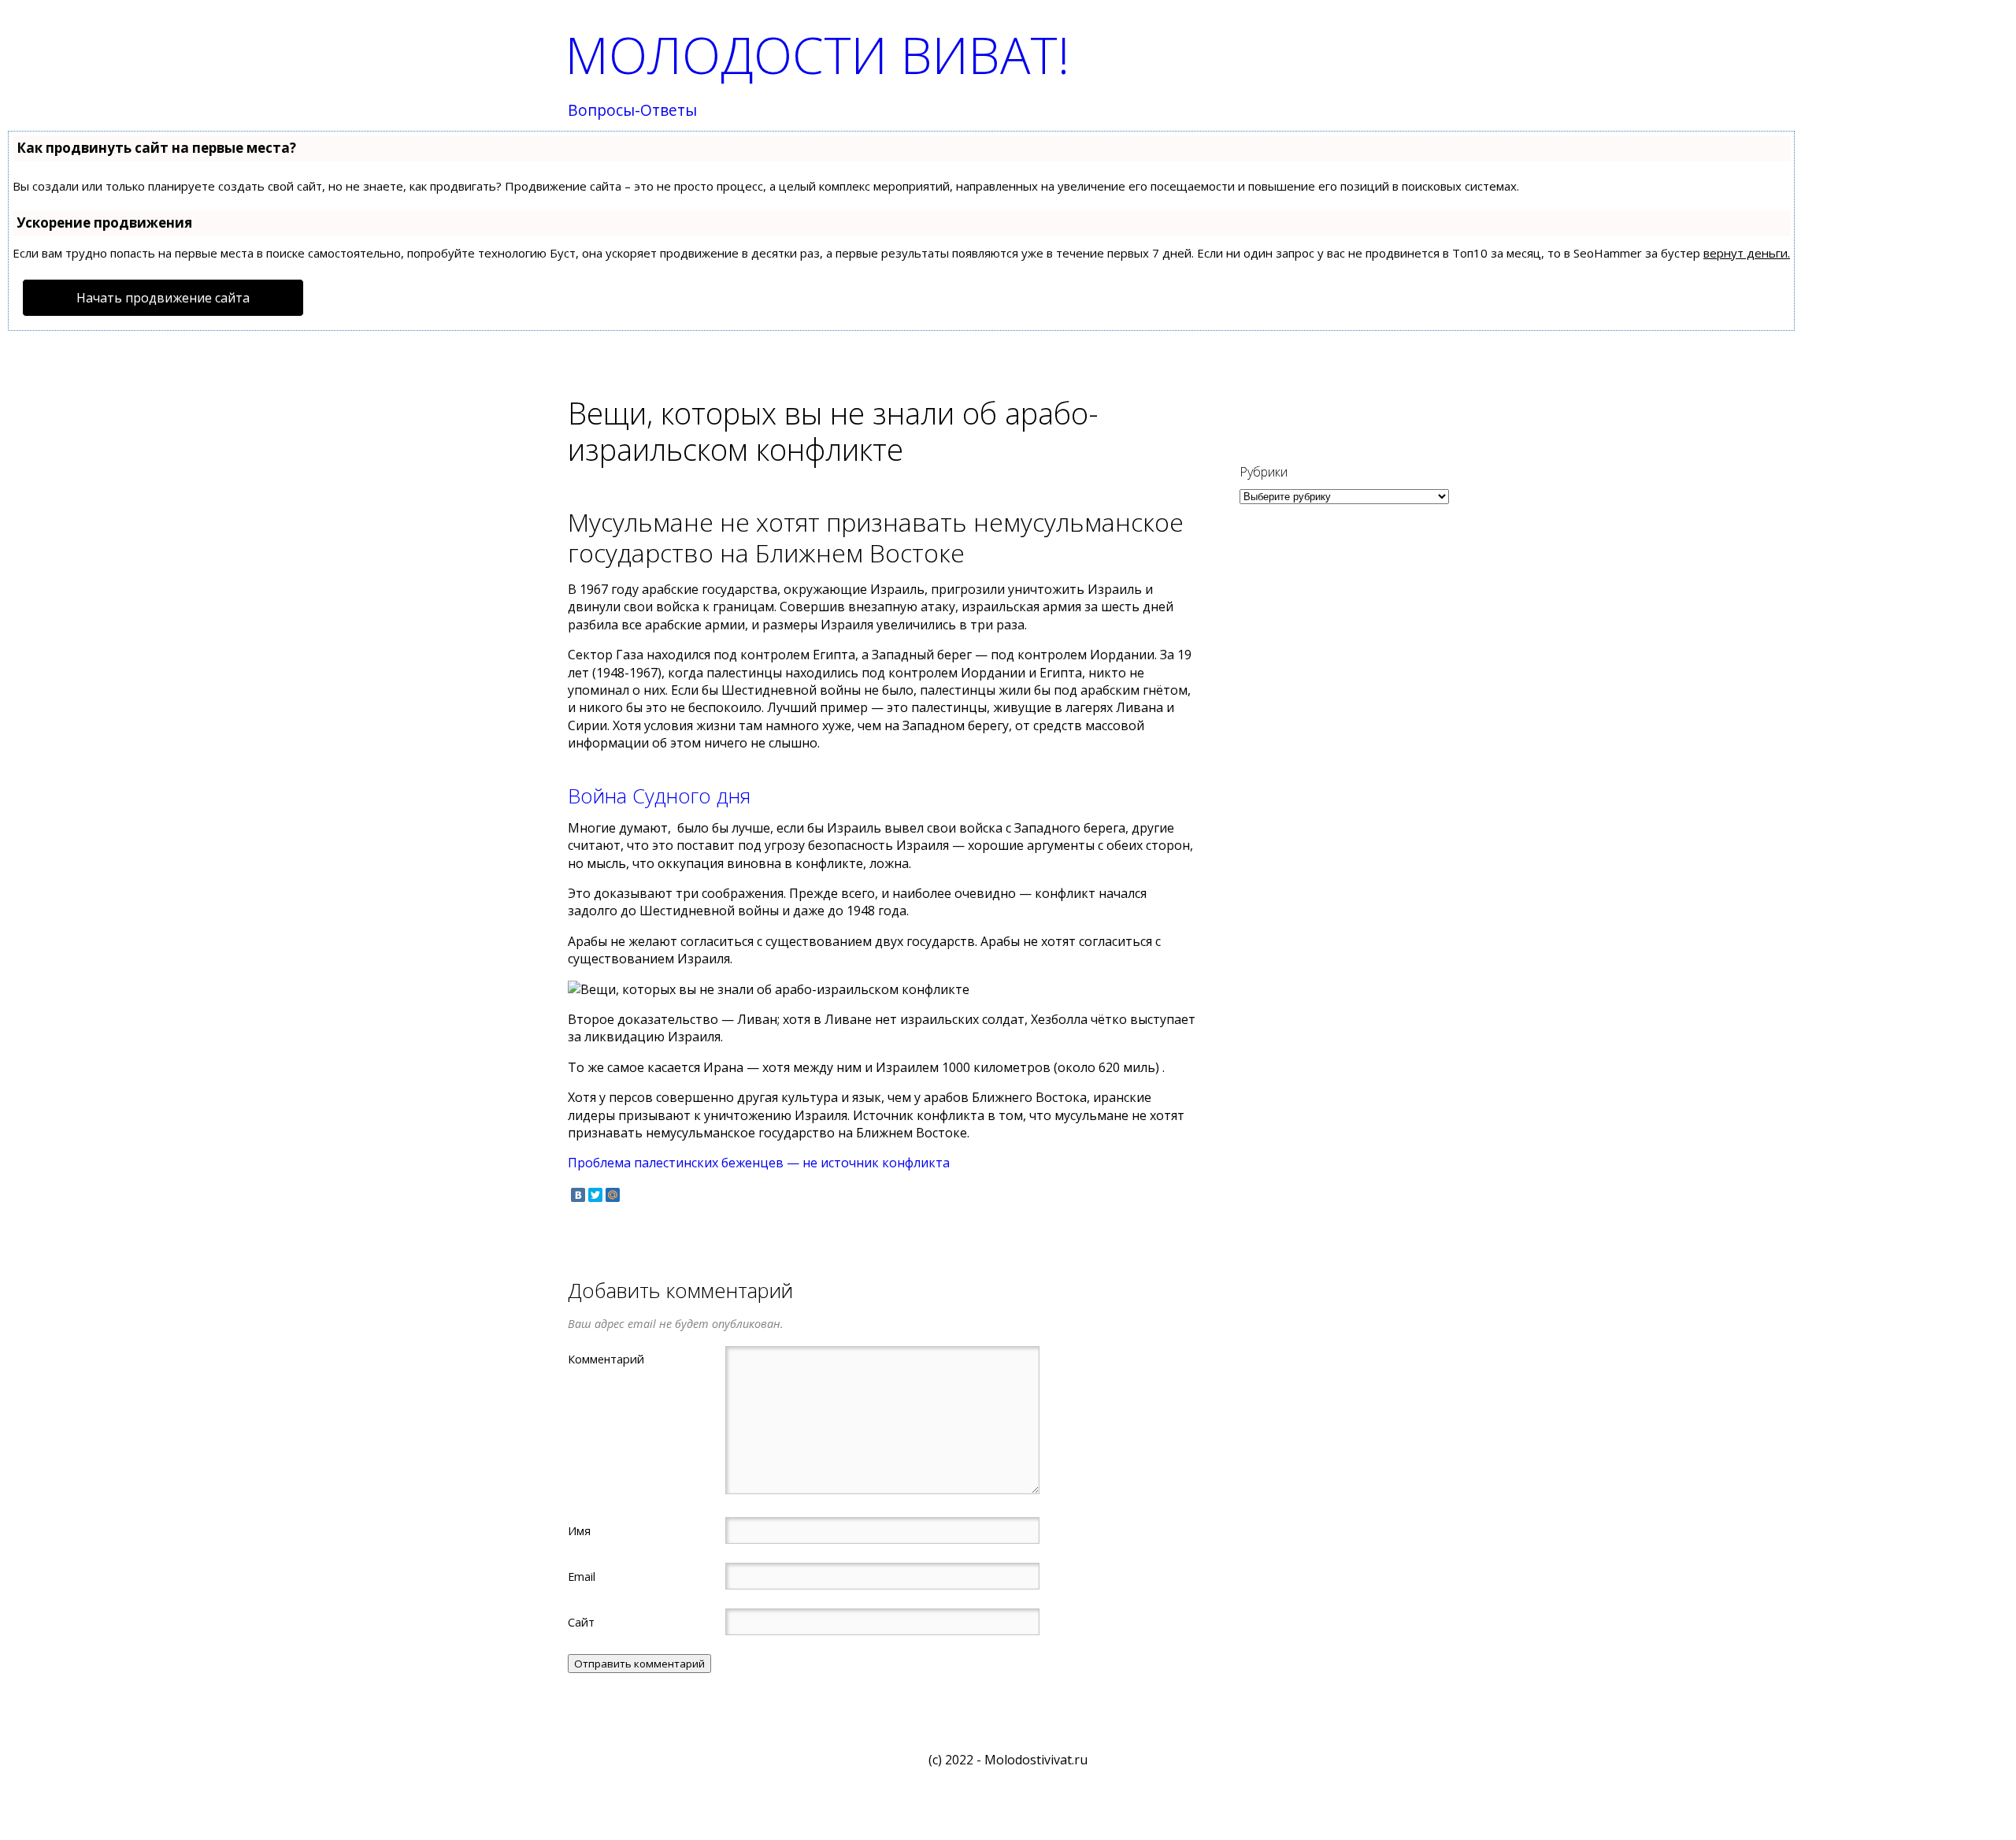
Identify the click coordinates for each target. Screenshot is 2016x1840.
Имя (579, 1530)
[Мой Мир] (613, 1195)
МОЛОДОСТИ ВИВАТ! (817, 55)
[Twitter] (595, 1195)
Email (582, 1576)
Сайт (581, 1622)
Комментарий (606, 1359)
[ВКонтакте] (578, 1195)
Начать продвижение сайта (163, 298)
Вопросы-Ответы (632, 111)
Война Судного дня (659, 796)
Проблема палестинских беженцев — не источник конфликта (759, 1163)
